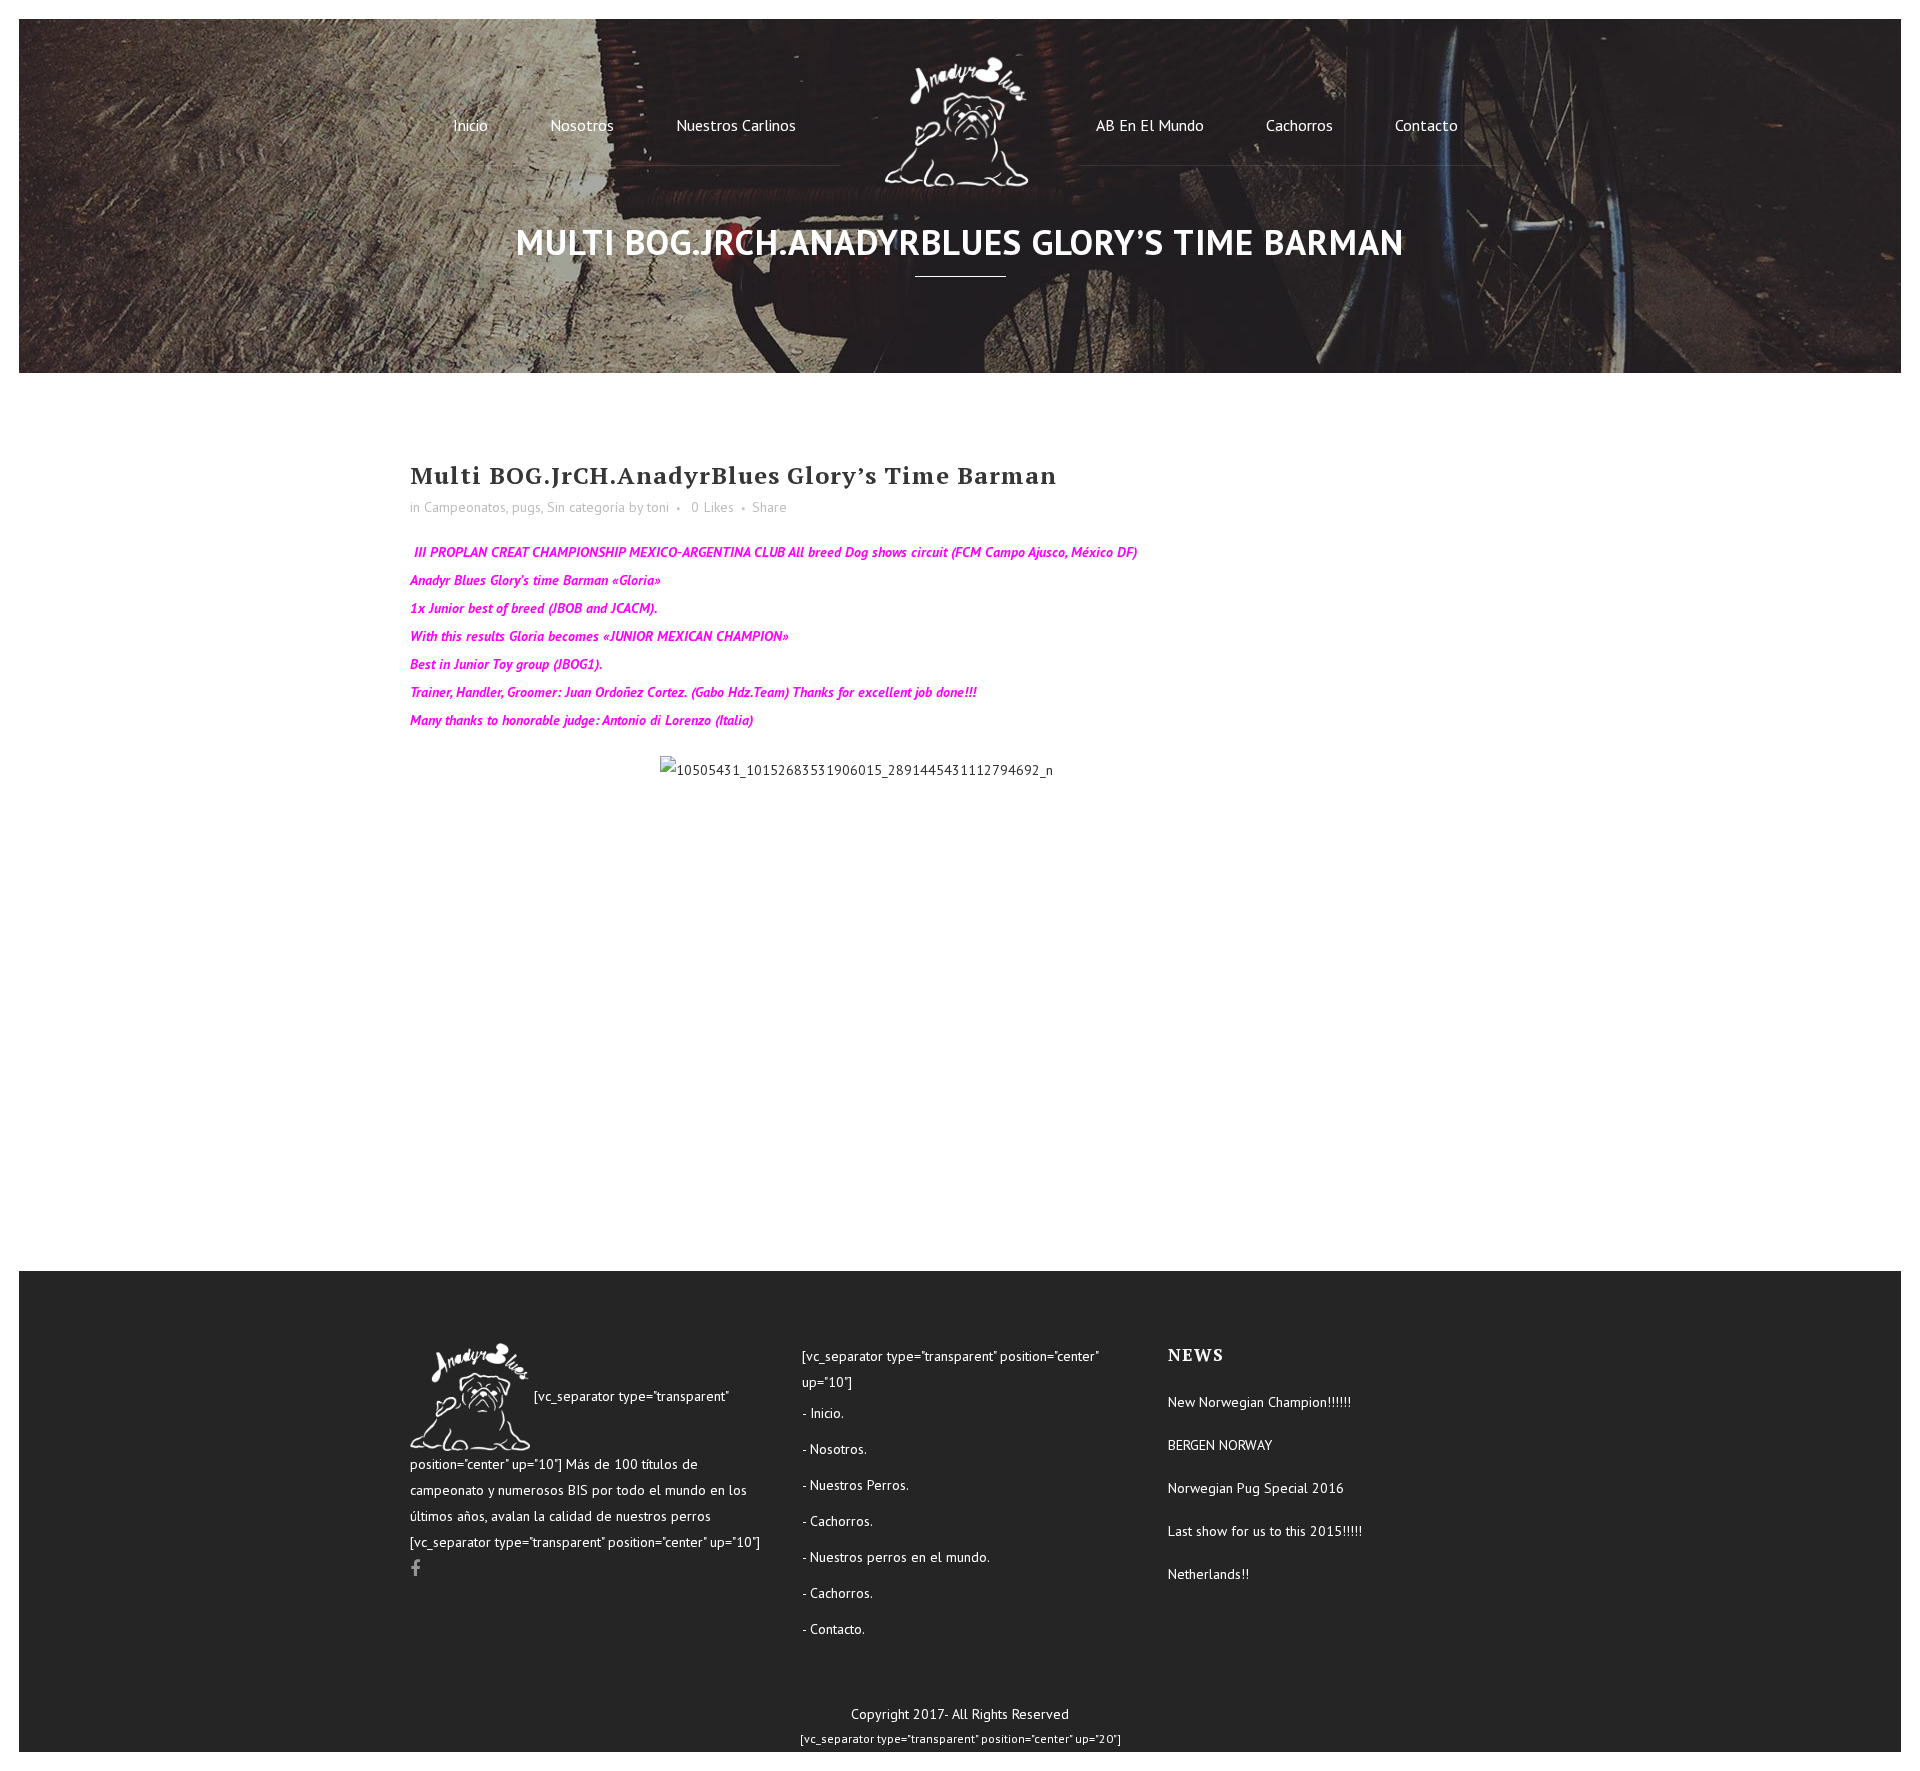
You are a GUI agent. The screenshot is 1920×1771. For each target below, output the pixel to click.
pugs (526, 507)
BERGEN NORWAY (1220, 1445)
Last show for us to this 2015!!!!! (1265, 1531)
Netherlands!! (1208, 1574)
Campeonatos (465, 507)
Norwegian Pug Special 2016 (1256, 1488)
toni (658, 507)
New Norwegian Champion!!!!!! (1259, 1402)
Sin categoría (586, 507)
